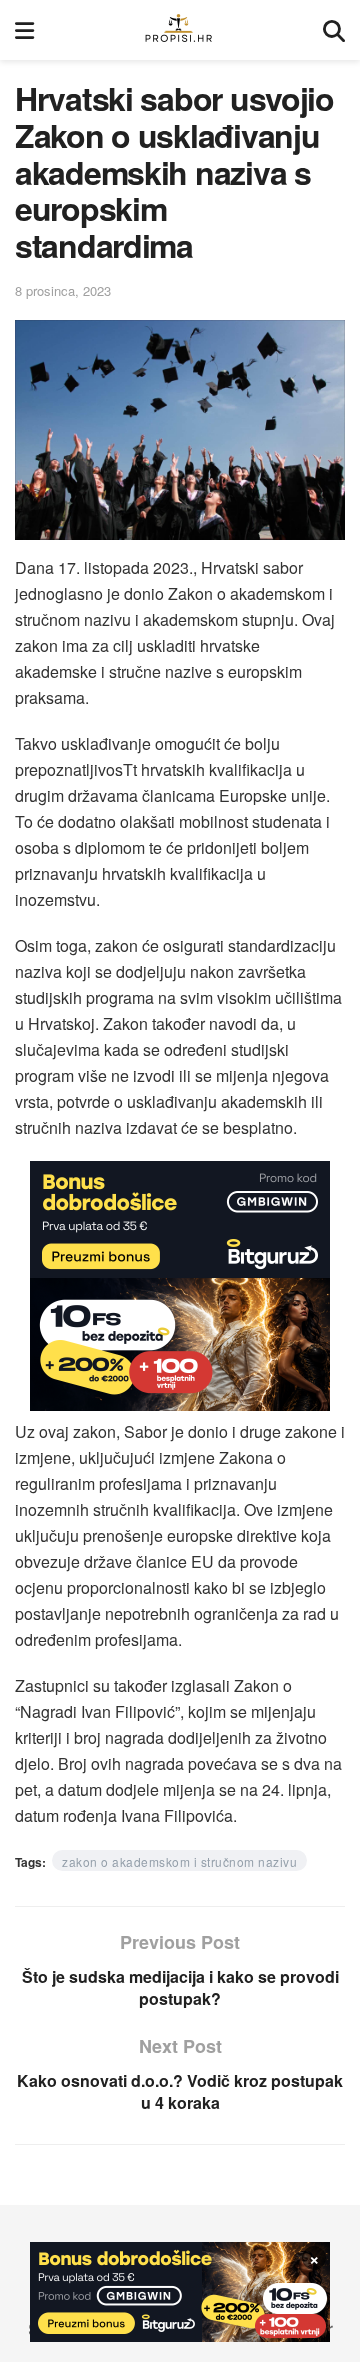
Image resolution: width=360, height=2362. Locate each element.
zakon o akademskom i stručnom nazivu (179, 1861)
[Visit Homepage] (178, 30)
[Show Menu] (24, 30)
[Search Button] (334, 30)
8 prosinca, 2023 (63, 290)
